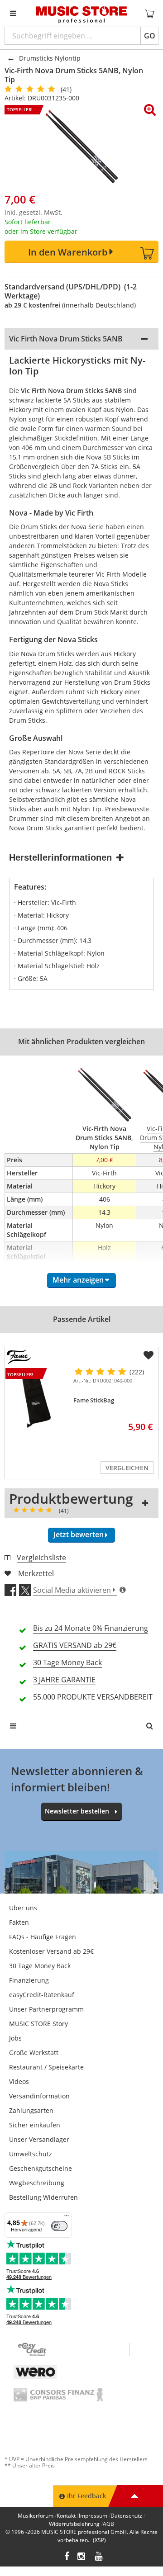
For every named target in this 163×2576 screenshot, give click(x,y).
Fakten (19, 1922)
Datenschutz (126, 2516)
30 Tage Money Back (40, 1966)
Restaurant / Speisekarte (46, 2067)
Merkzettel (36, 1573)
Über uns (23, 1908)
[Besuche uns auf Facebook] (67, 2557)
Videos (19, 2081)
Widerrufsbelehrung (74, 2524)
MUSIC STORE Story (38, 2024)
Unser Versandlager (39, 2139)
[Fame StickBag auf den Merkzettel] (149, 1355)
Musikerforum (36, 2516)
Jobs (15, 2038)
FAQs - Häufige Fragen (43, 1937)
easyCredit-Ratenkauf (42, 1995)
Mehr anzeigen (78, 1280)
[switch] (59, 2226)
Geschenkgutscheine (41, 2168)
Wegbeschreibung (37, 2183)
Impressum (93, 2516)
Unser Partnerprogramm (46, 2009)
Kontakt (66, 2516)
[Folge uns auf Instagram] (82, 2557)
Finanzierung (29, 1980)
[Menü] (67, 2218)
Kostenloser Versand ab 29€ (51, 1951)
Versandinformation (39, 2096)
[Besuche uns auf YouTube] (99, 2557)
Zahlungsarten (31, 2110)
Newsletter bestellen (77, 1811)
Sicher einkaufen (35, 2125)
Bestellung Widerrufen (43, 2197)
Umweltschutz (31, 2154)
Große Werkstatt (34, 2053)
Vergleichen (127, 1468)
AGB (108, 2524)
